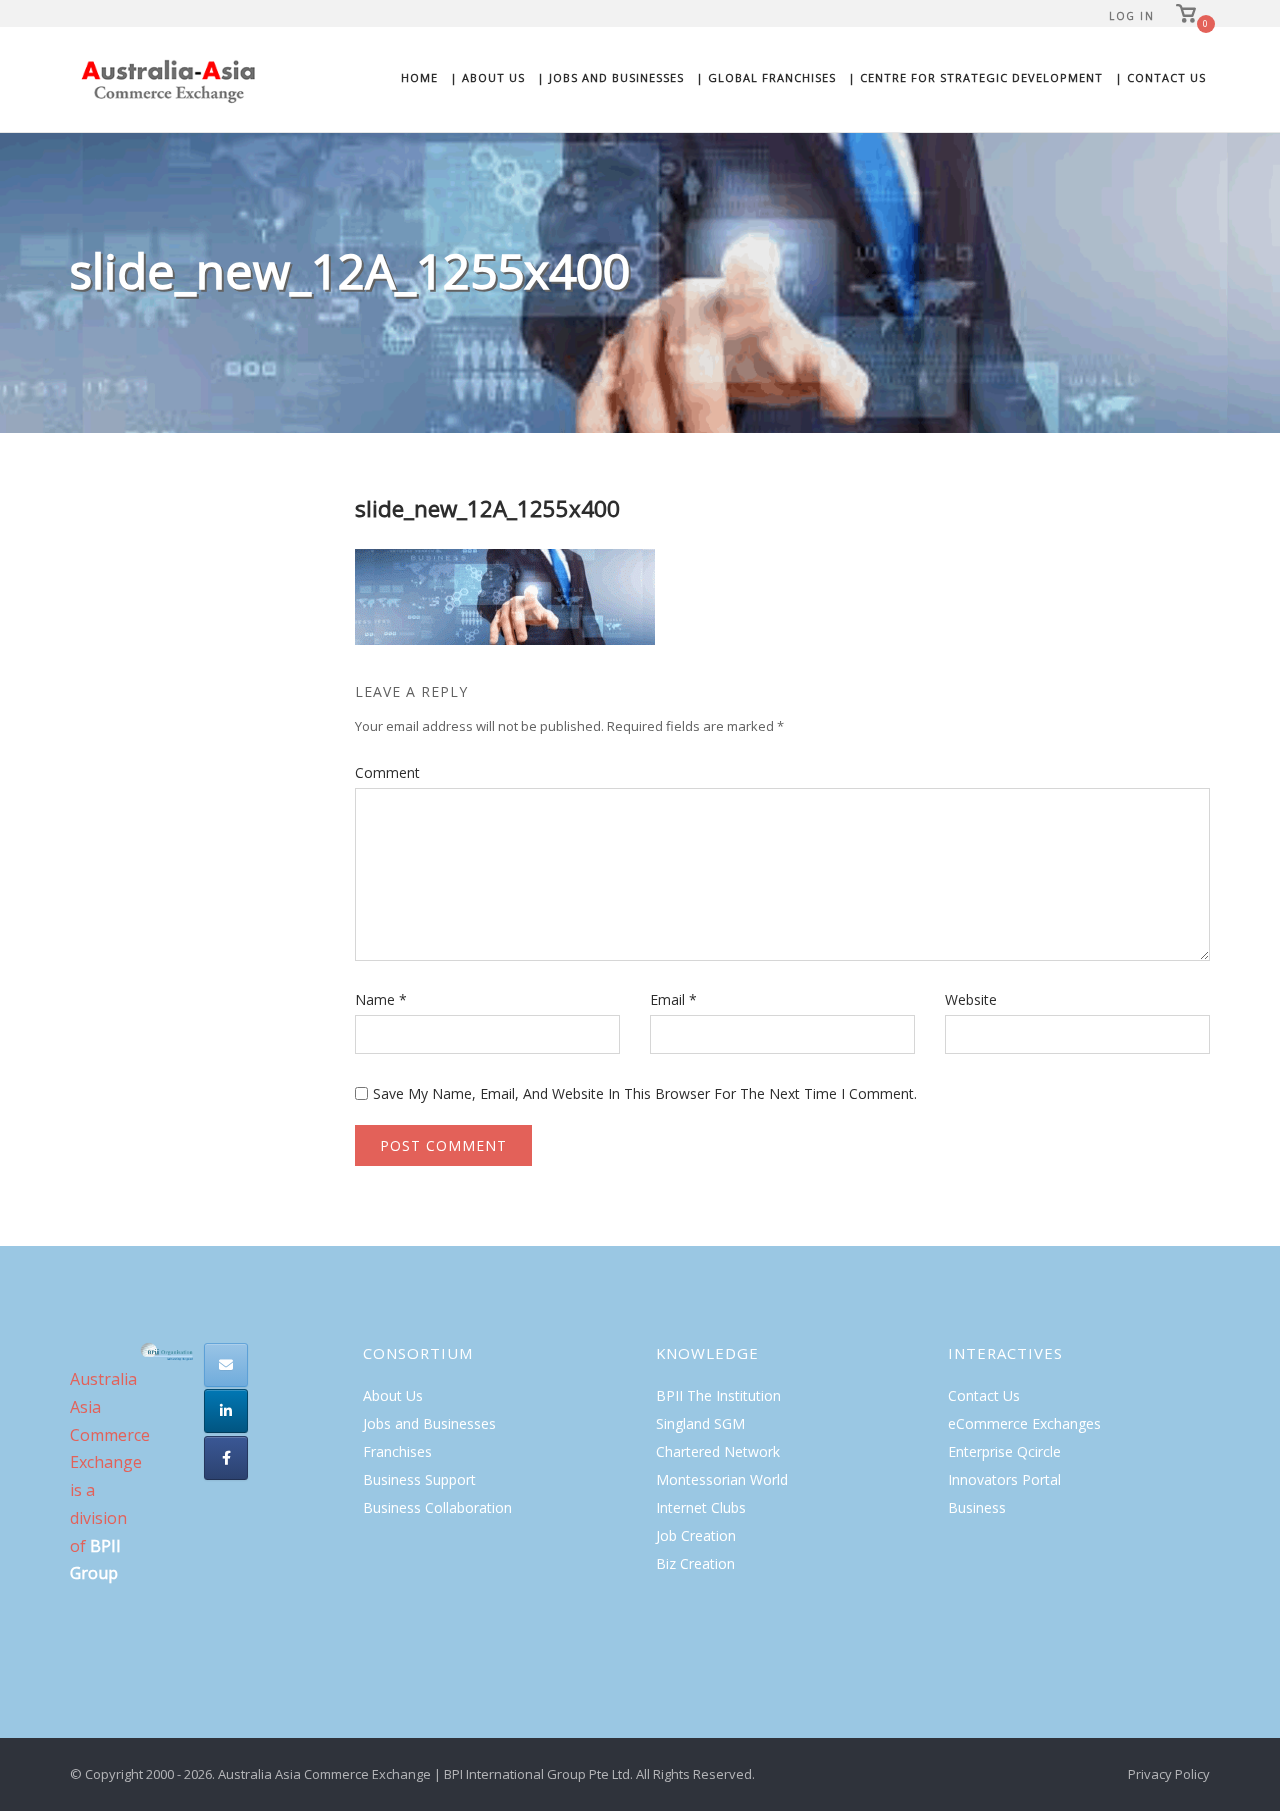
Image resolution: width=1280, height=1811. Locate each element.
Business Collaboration (437, 1507)
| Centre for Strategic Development (975, 77)
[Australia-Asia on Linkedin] (226, 1411)
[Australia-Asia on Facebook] (226, 1458)
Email (673, 999)
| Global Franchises (766, 77)
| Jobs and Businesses (610, 77)
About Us (393, 1395)
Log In (1131, 16)
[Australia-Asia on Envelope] (226, 1365)
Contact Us (984, 1395)
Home (419, 77)
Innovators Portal (1004, 1479)
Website (971, 999)
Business (977, 1507)
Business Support (419, 1479)
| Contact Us (1160, 77)
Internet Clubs (701, 1507)
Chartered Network (718, 1451)
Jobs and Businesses (429, 1423)
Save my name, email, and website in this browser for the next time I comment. (645, 1093)
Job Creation (696, 1535)
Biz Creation (695, 1563)
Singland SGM (700, 1423)
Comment (387, 772)
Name (381, 999)
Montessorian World (722, 1479)
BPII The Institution (718, 1395)
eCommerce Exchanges (1024, 1423)
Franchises (397, 1451)
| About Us (487, 77)
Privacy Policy (1169, 1774)
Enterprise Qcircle (1004, 1451)
